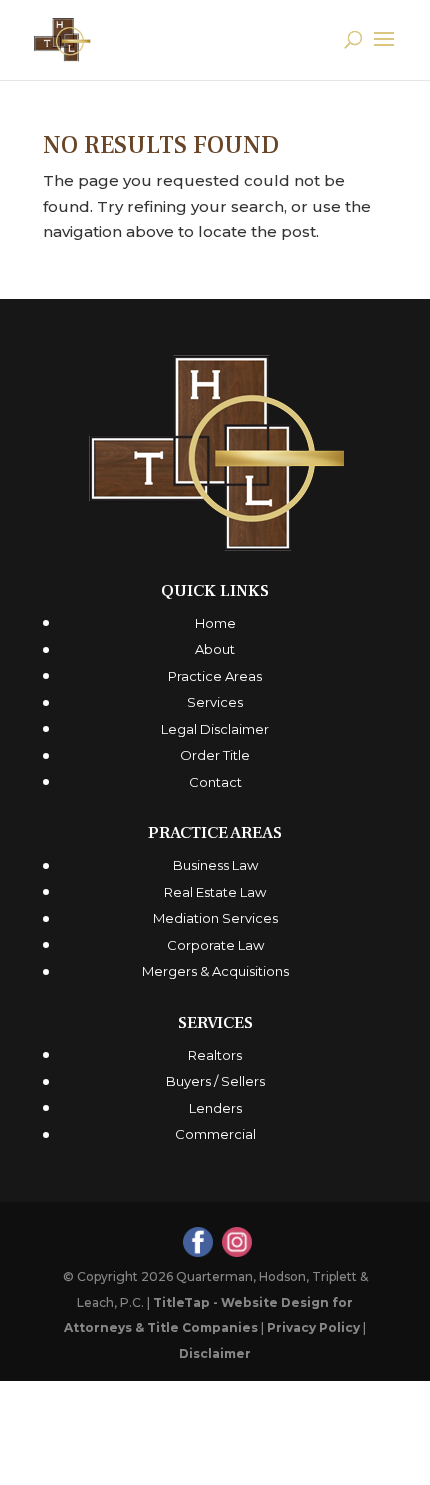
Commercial (215, 1134)
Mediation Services (215, 918)
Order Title (215, 755)
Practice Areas (215, 676)
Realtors (215, 1055)
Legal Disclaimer (215, 729)
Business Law (215, 865)
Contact (215, 782)
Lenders (215, 1108)
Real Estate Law (215, 892)
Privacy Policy (313, 1327)
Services (215, 702)
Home (215, 623)
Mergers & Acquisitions (215, 971)
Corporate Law (215, 945)
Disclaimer (215, 1353)
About (215, 649)
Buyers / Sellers (215, 1081)
